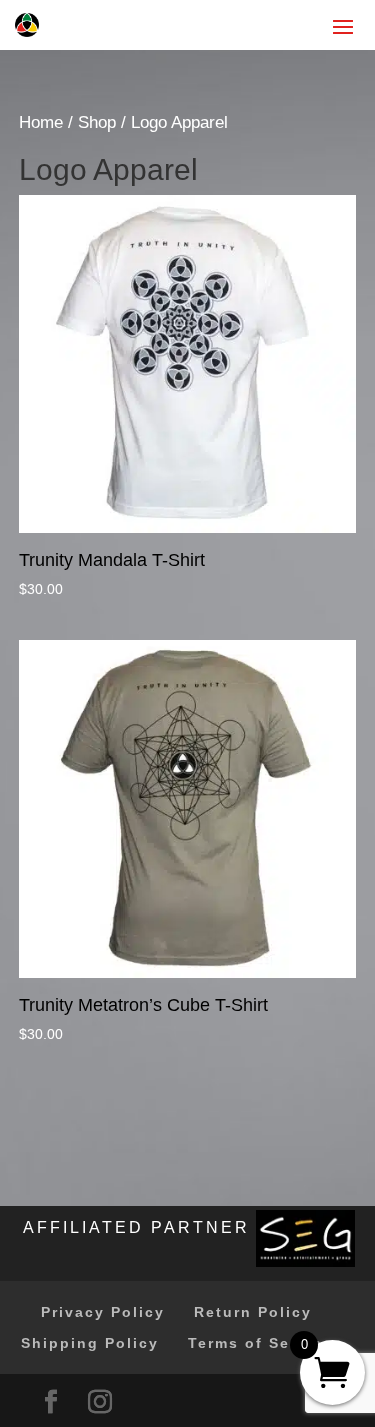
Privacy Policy (103, 1312)
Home (41, 122)
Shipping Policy (90, 1343)
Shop (97, 122)
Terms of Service (260, 1343)
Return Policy (253, 1312)
